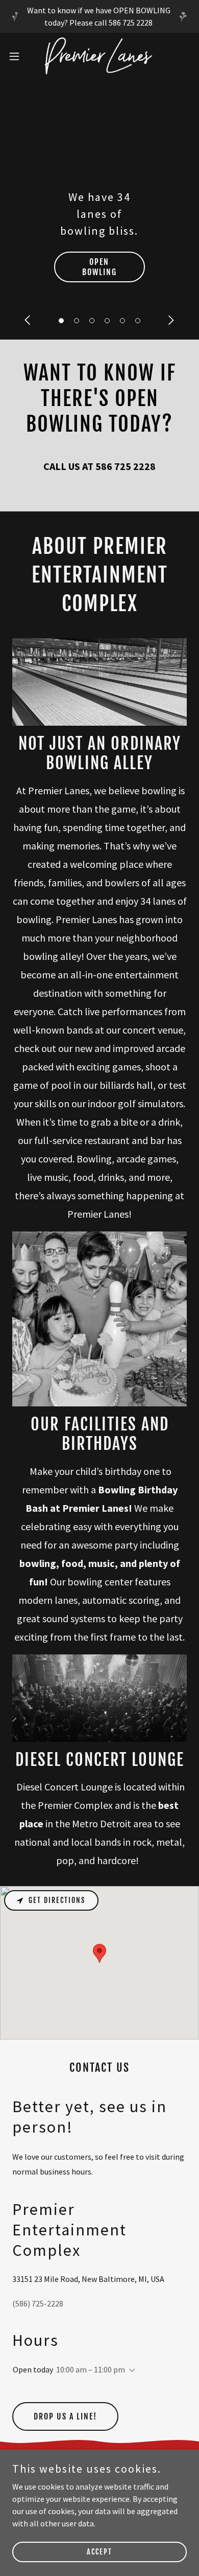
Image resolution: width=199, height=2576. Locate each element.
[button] (61, 321)
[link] (99, 56)
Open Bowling (99, 267)
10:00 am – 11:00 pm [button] (91, 2369)
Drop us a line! (65, 2416)
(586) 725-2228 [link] (38, 2303)
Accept (99, 2552)
